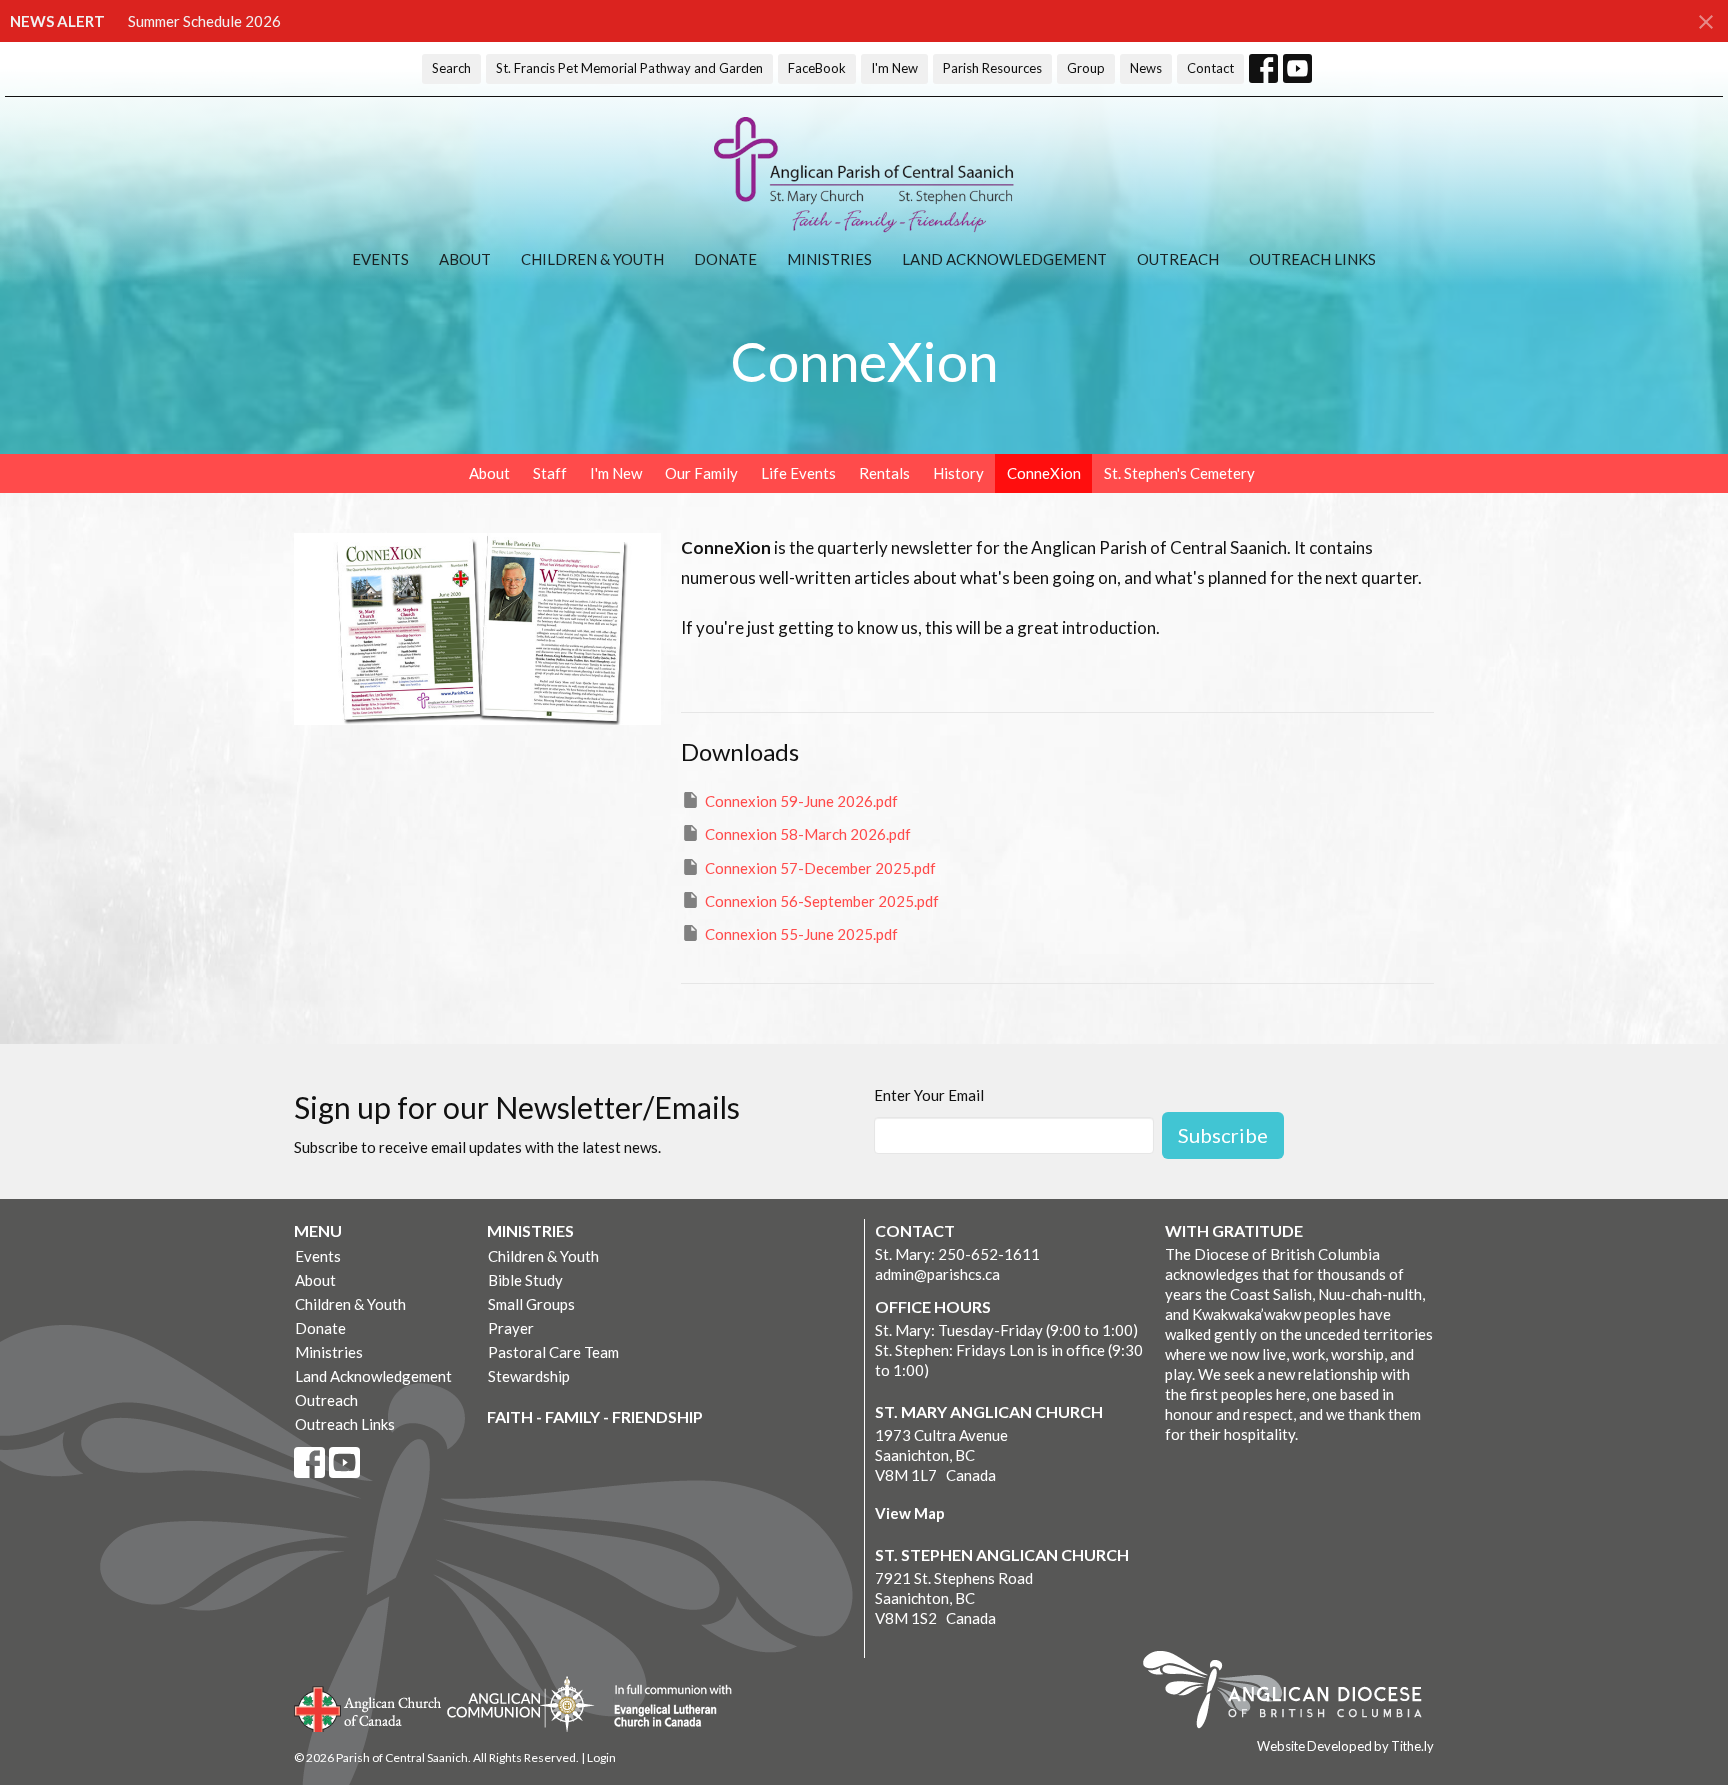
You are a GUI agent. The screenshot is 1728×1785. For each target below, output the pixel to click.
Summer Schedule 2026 (204, 21)
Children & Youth (592, 259)
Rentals (884, 473)
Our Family (701, 473)
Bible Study (525, 1280)
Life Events (798, 473)
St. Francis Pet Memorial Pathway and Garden (629, 68)
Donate (725, 259)
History (958, 473)
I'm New (894, 68)
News (1146, 68)
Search (451, 68)
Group (1086, 68)
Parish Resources (992, 68)
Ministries (829, 259)
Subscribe (1223, 1135)
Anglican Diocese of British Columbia (1292, 1693)
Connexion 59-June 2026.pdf (801, 801)
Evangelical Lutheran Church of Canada (665, 1707)
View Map (910, 1513)
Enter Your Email (929, 1095)
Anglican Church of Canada (368, 1707)
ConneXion (1044, 473)
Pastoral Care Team (553, 1352)
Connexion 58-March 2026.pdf (808, 834)
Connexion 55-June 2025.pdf (801, 934)
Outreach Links (1312, 259)
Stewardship (529, 1376)
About (465, 259)
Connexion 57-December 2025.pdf (820, 868)
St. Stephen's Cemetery (1179, 473)
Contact (1210, 68)
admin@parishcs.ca (937, 1274)
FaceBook (817, 68)
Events (380, 259)
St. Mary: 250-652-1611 (957, 1254)
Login (601, 1757)
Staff (550, 473)
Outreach (1178, 259)
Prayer (511, 1328)
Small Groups (531, 1304)
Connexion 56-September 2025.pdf (822, 901)
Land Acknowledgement (1004, 259)
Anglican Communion (520, 1703)
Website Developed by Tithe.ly (1345, 1746)
